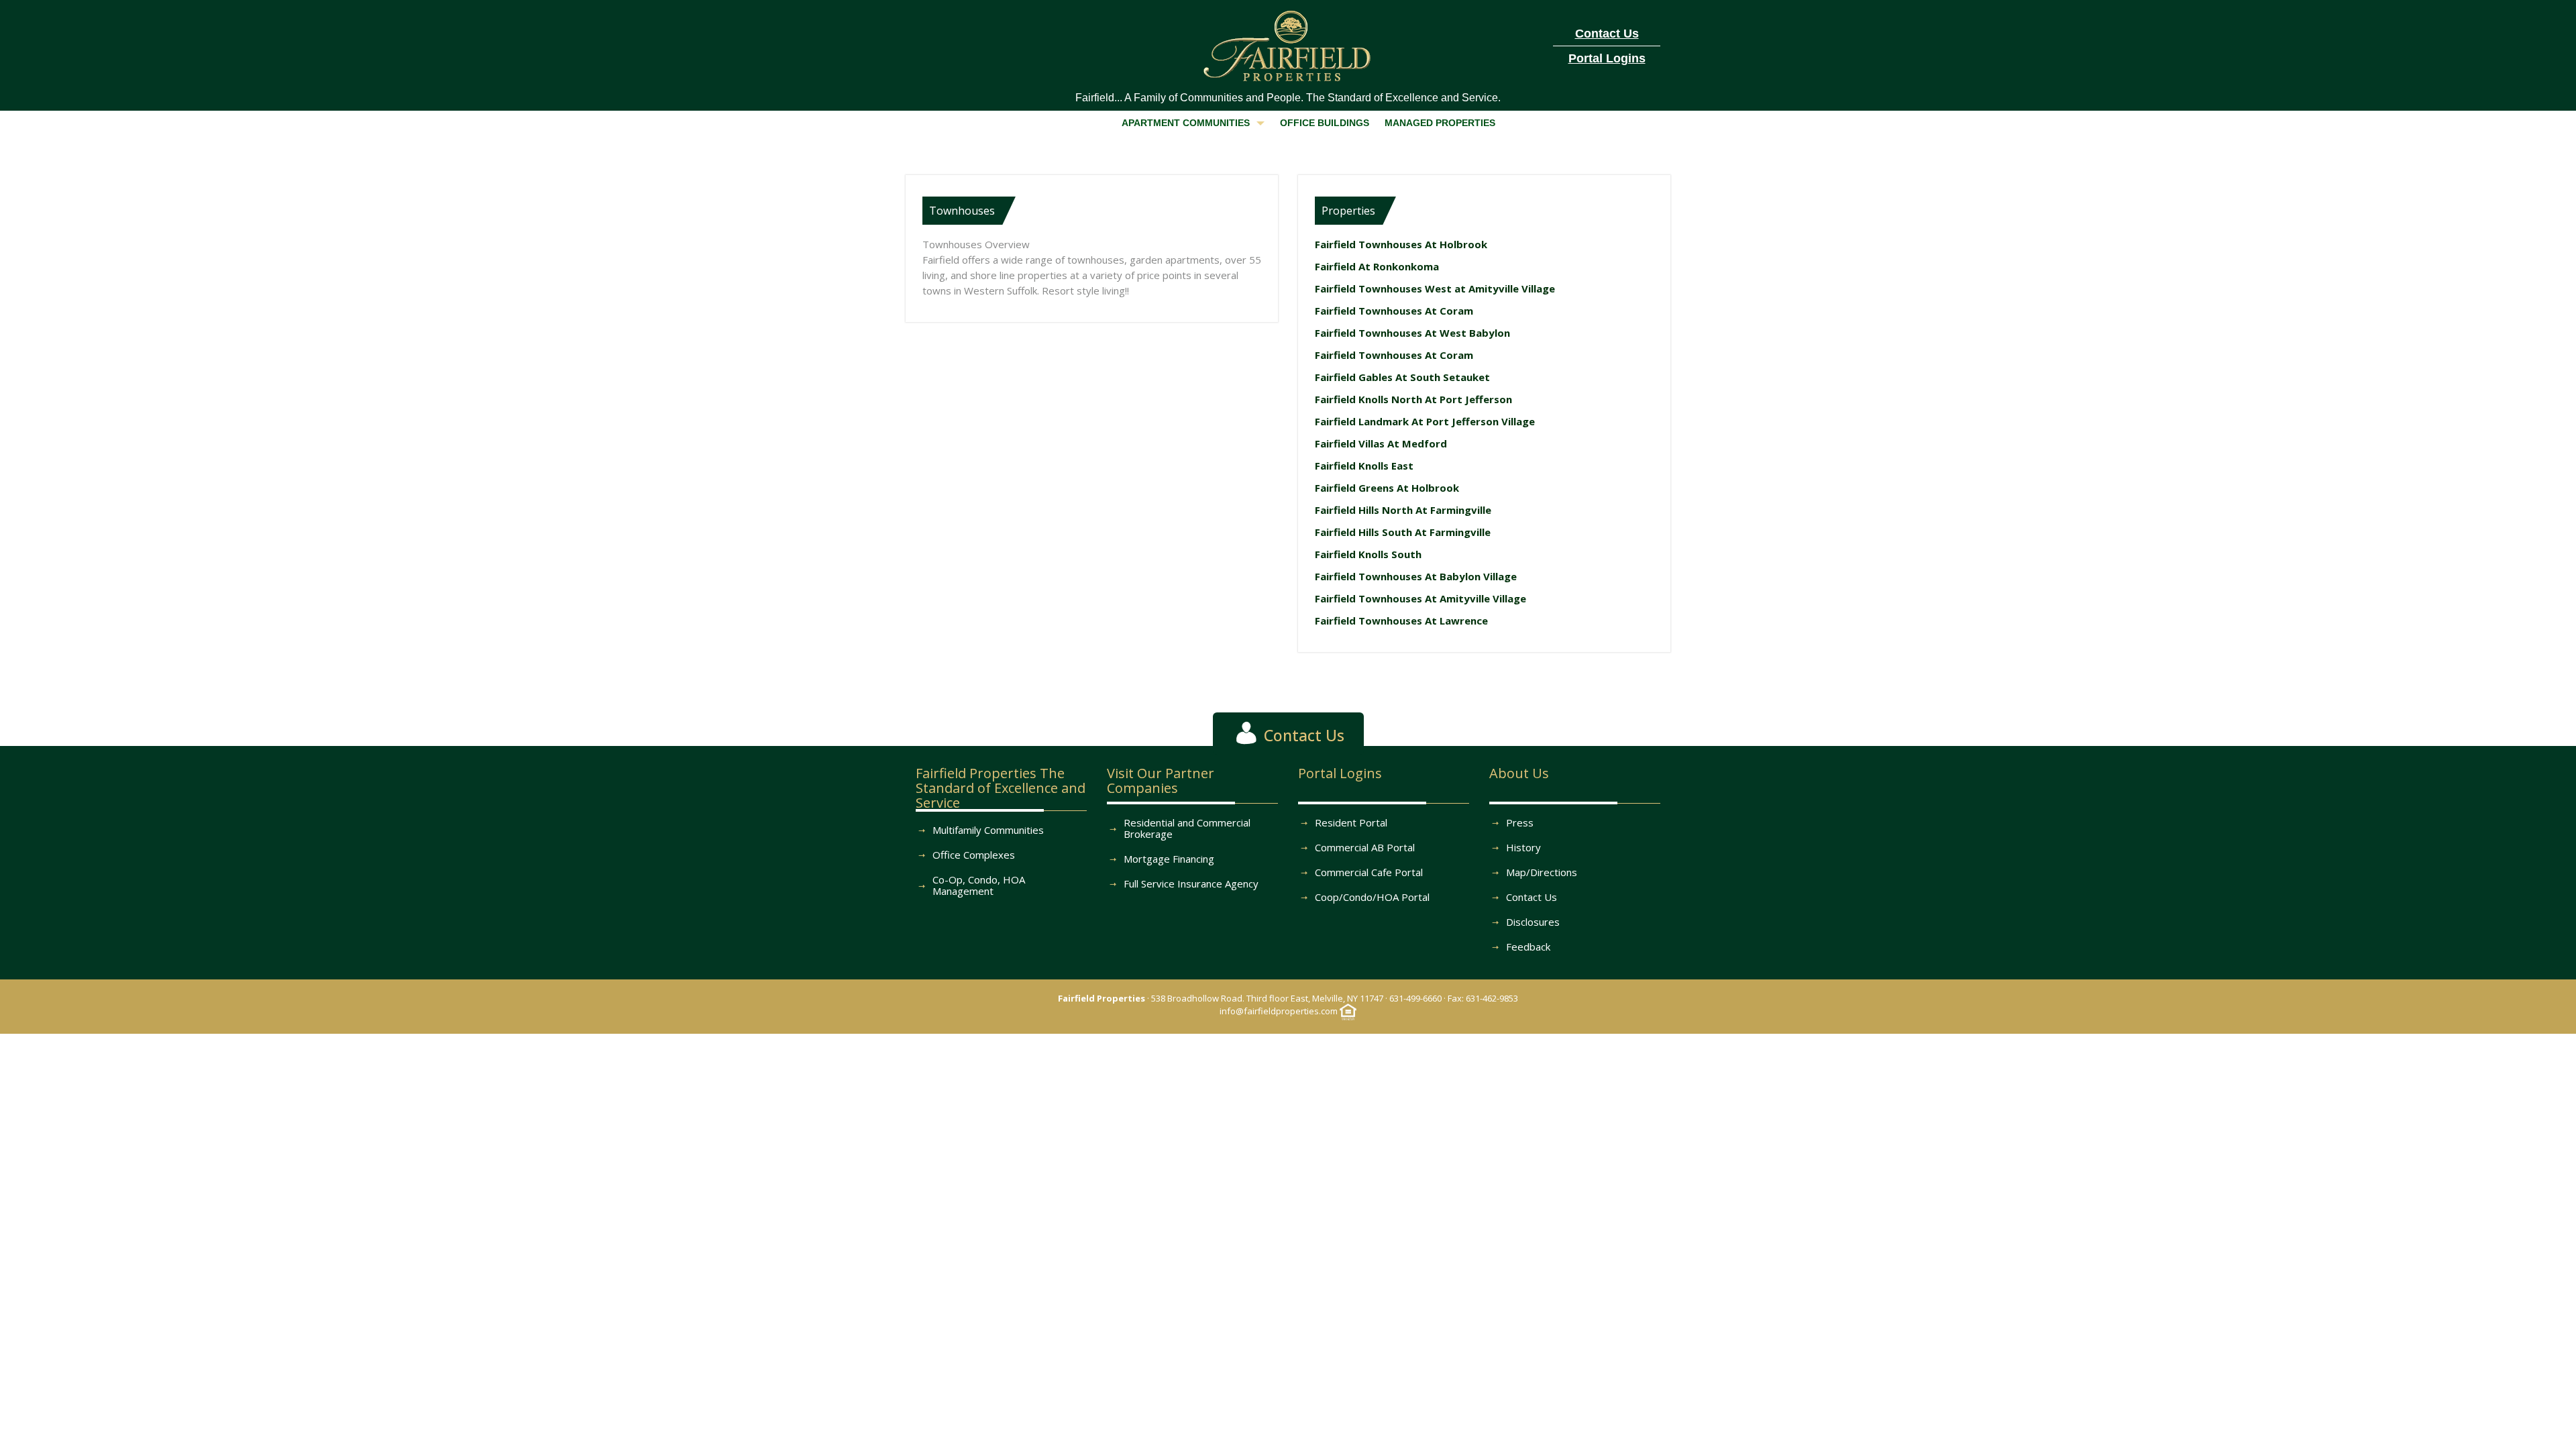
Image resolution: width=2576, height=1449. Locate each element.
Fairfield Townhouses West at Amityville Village (1435, 288)
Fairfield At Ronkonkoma (1377, 266)
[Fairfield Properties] (1288, 43)
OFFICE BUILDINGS (1325, 123)
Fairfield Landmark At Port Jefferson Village (1425, 421)
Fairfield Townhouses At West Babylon (1412, 333)
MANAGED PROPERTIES (1440, 123)
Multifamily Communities (988, 830)
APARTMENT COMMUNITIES (1186, 123)
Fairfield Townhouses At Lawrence (1401, 621)
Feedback (1528, 947)
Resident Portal (1351, 822)
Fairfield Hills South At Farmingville (1403, 532)
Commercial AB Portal (1365, 847)
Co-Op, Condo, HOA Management (979, 885)
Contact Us (1532, 897)
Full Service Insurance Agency (1191, 883)
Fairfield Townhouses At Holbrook (1401, 244)
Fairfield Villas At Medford (1381, 443)
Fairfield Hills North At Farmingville (1403, 510)
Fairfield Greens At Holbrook (1387, 488)
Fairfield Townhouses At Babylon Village (1416, 576)
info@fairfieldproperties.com (1279, 1011)
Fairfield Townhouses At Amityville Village (1420, 598)
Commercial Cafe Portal (1369, 872)
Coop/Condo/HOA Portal (1372, 897)
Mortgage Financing (1169, 859)
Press (1520, 822)
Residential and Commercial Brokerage (1187, 828)
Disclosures (1533, 922)
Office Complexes (974, 855)
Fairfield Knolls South (1368, 554)
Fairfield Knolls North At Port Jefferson (1413, 399)
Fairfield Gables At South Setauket (1402, 377)
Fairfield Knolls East (1364, 466)
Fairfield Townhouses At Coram (1394, 311)
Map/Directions (1542, 872)
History (1523, 847)
